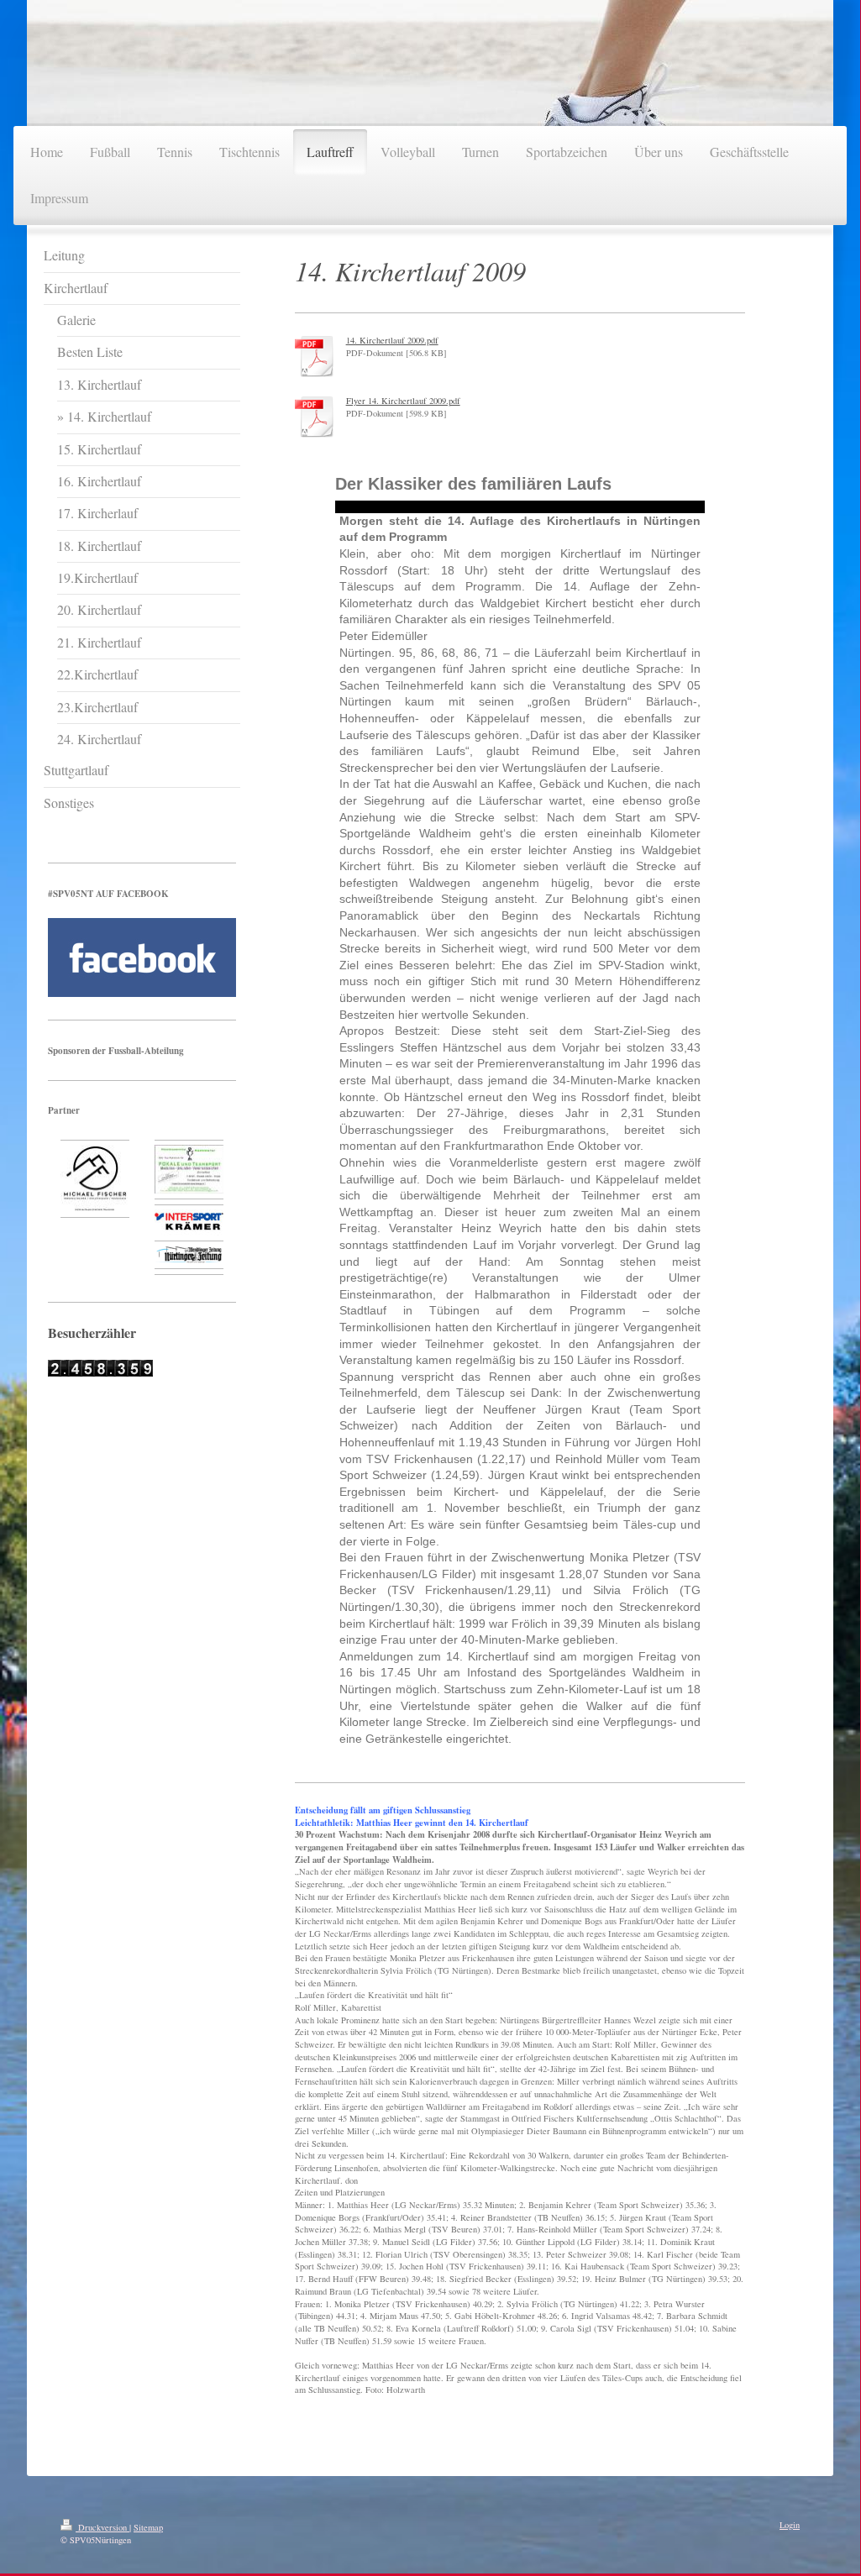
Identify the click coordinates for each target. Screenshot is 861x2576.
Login (790, 2525)
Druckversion (102, 2527)
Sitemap (148, 2527)
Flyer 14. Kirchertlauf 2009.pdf (403, 401)
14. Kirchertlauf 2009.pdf (392, 340)
